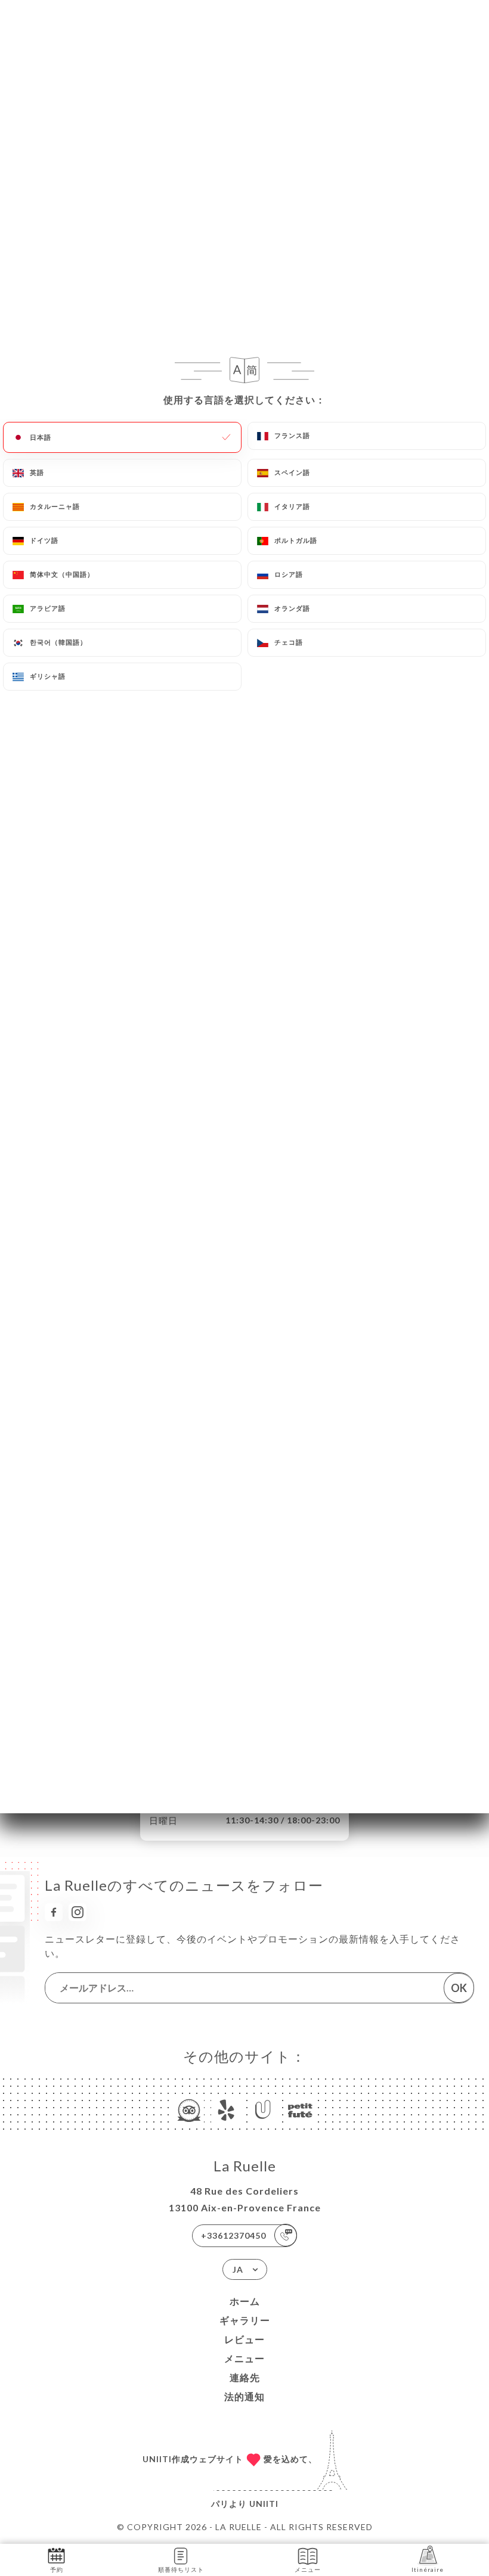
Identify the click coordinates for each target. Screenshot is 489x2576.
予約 (57, 2569)
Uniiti (264, 2504)
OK (459, 1988)
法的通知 (244, 2396)
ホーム (245, 2301)
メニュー (244, 2358)
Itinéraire (428, 2569)
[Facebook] (54, 1912)
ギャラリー (245, 2320)
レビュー (244, 2339)
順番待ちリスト (181, 2569)
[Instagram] (78, 1912)
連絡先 (245, 2377)
